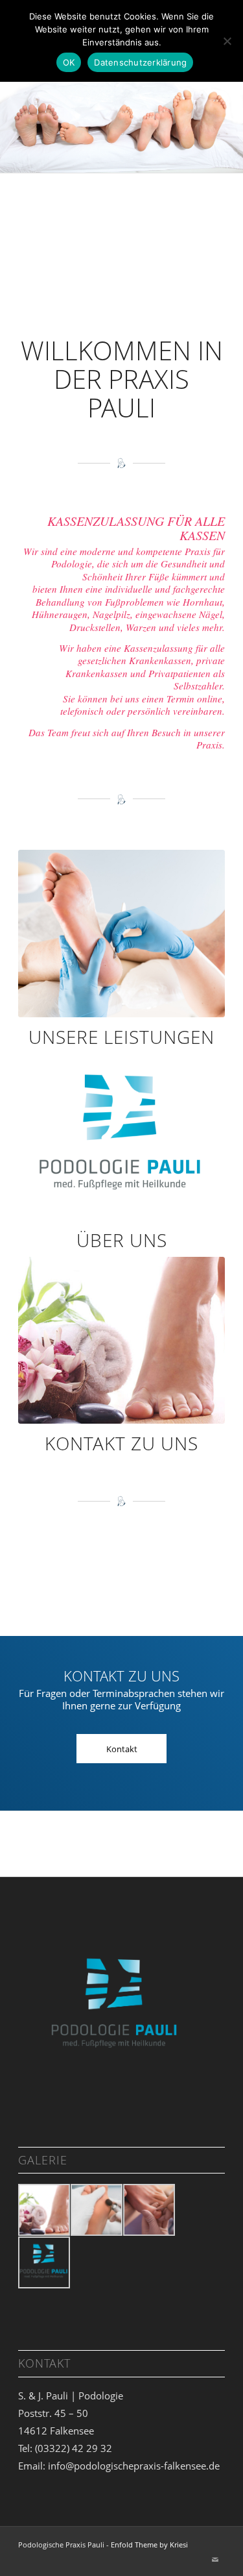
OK (69, 62)
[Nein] (227, 41)
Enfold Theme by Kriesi (149, 2524)
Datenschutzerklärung (140, 62)
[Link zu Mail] (215, 2540)
